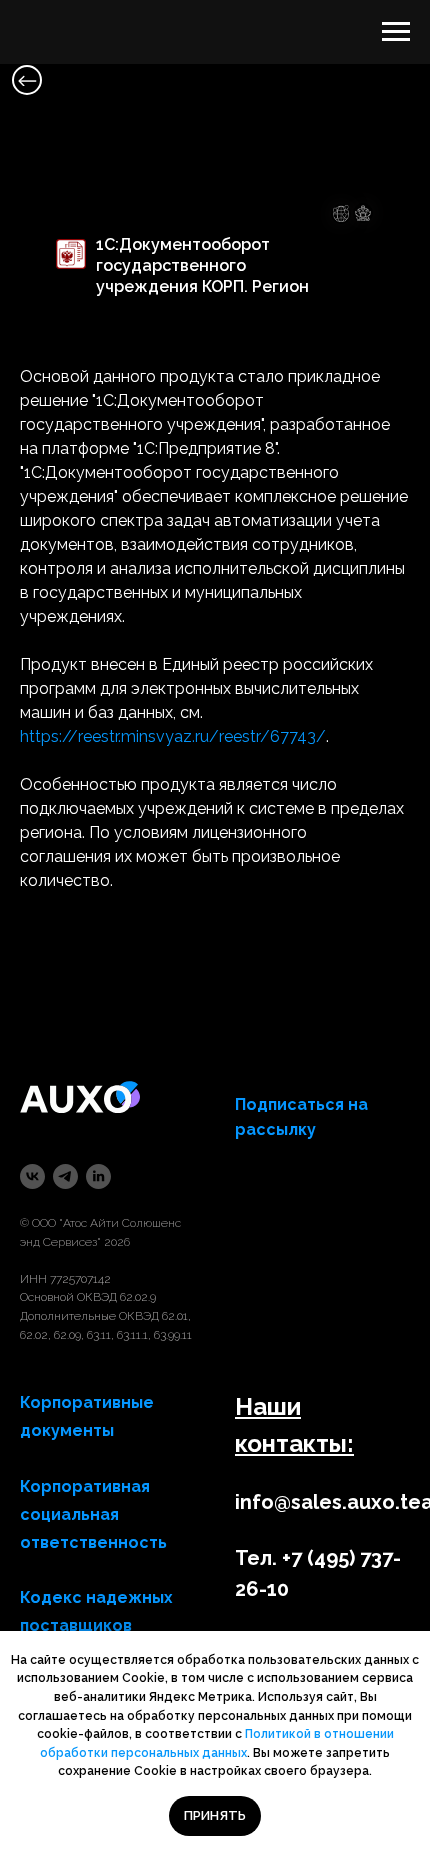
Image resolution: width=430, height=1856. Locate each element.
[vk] (32, 1176)
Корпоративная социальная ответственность (93, 1514)
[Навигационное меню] (396, 32)
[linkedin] (98, 1176)
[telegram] (65, 1176)
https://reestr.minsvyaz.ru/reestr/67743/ (173, 736)
